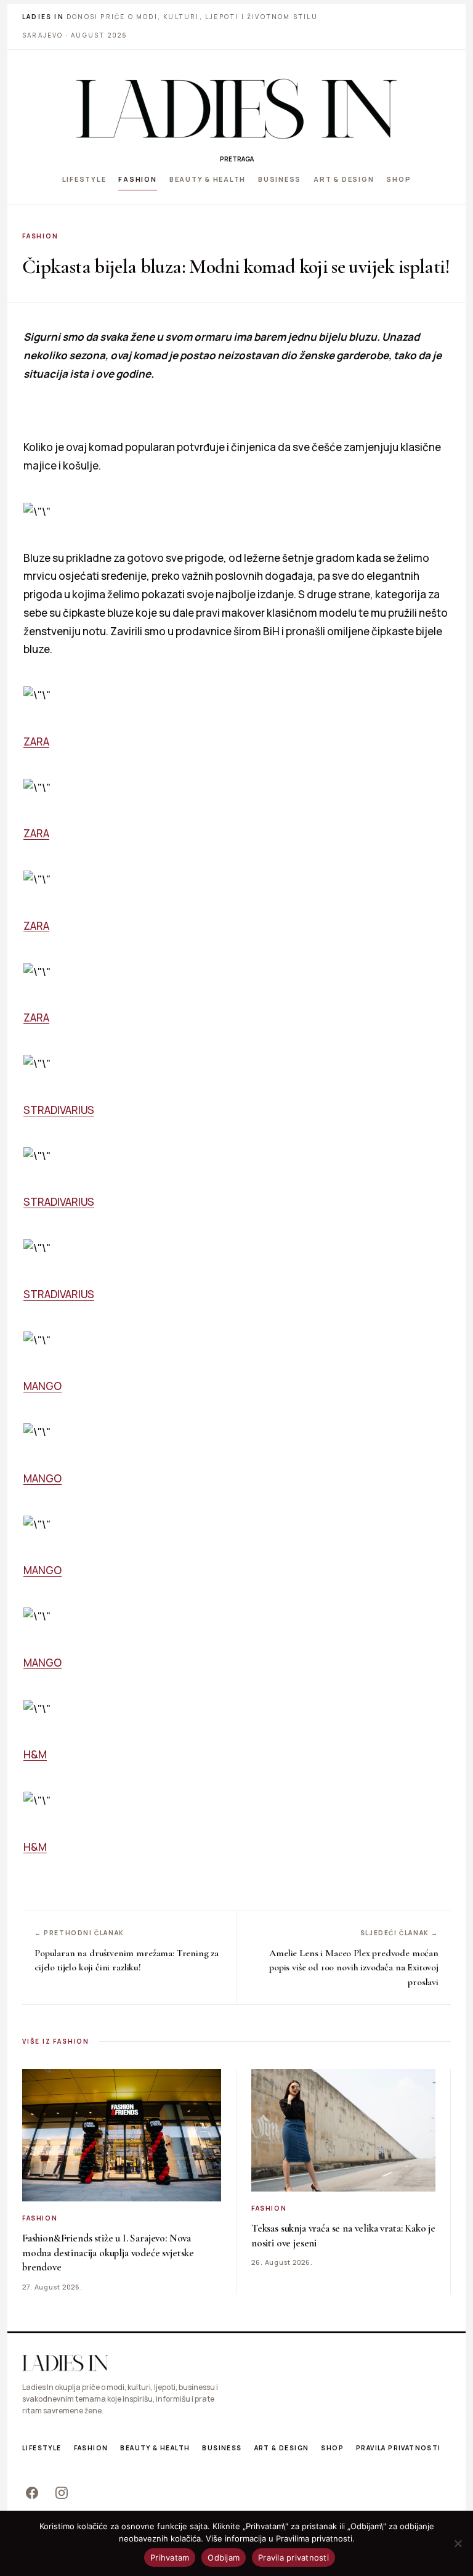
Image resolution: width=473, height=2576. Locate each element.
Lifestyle (84, 179)
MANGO (42, 1386)
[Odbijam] (458, 2543)
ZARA (36, 742)
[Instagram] (62, 2493)
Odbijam (224, 2558)
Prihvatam (170, 2558)
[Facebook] (32, 2493)
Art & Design (344, 179)
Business (280, 179)
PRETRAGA (237, 159)
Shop (398, 179)
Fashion (137, 179)
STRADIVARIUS (59, 1110)
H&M (35, 1754)
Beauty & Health (208, 179)
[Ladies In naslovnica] (236, 108)
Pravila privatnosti (398, 2448)
